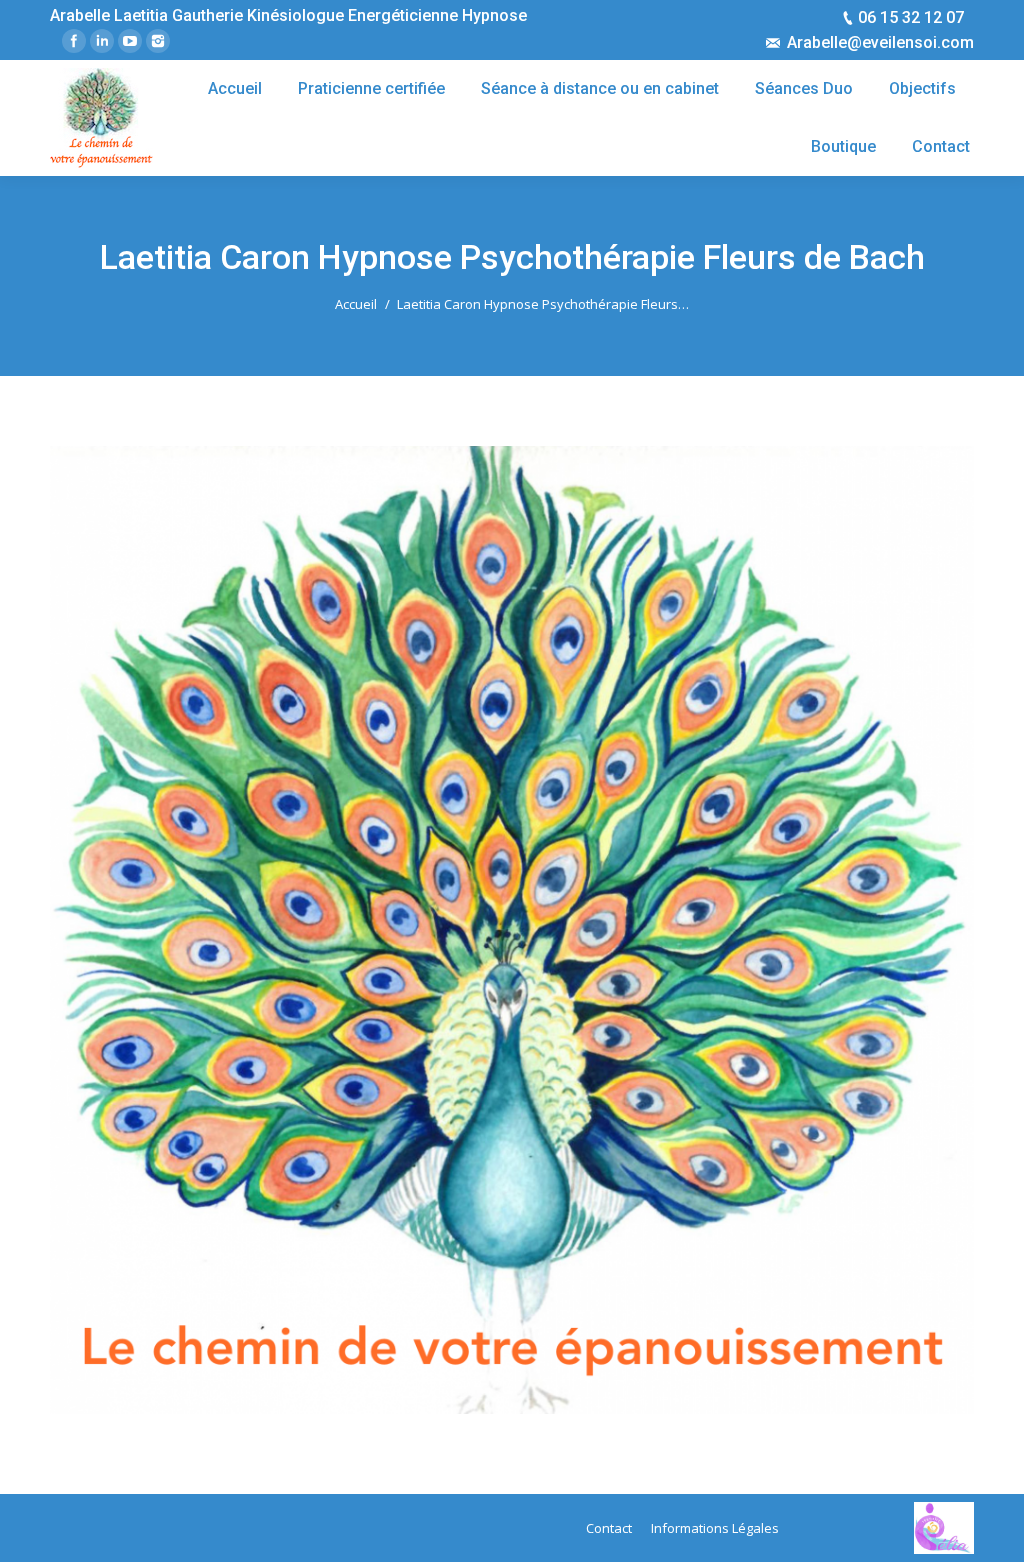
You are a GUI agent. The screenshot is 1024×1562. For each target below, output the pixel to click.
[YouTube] (130, 41)
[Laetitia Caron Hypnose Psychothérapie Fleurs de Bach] (512, 930)
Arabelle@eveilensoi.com (880, 42)
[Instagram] (158, 41)
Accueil (356, 304)
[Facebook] (74, 41)
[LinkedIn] (102, 41)
